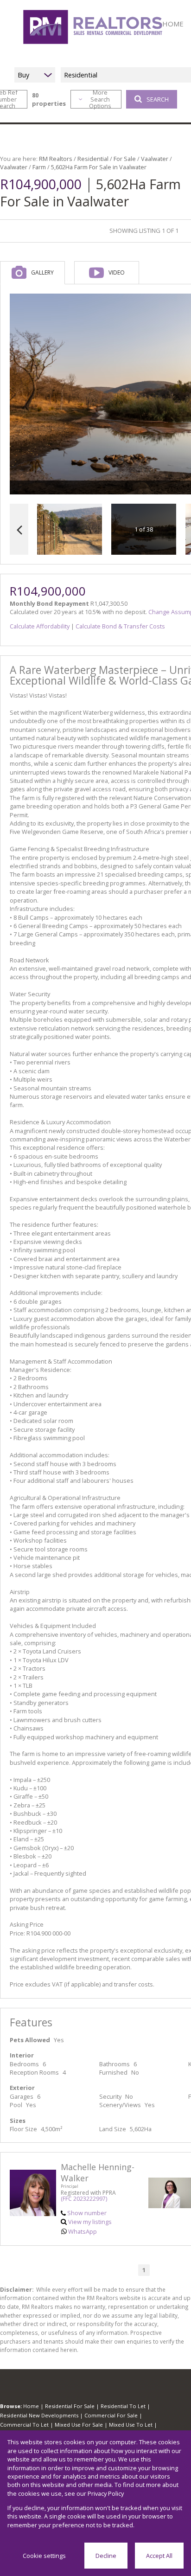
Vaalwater (155, 159)
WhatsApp (83, 2231)
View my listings (90, 2222)
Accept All (159, 2556)
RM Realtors (56, 159)
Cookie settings (44, 2556)
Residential (93, 159)
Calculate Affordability (40, 626)
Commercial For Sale (111, 2415)
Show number (87, 2213)
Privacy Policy (106, 2493)
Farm (39, 167)
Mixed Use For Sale (79, 2425)
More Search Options (100, 99)
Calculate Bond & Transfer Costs (120, 626)
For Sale (125, 159)
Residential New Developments (39, 2415)
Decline (106, 2556)
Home (31, 2406)
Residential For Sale (70, 2406)
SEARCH (158, 99)
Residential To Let (123, 2406)
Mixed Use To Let (131, 2425)
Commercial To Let (24, 2425)
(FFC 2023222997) (84, 2199)
